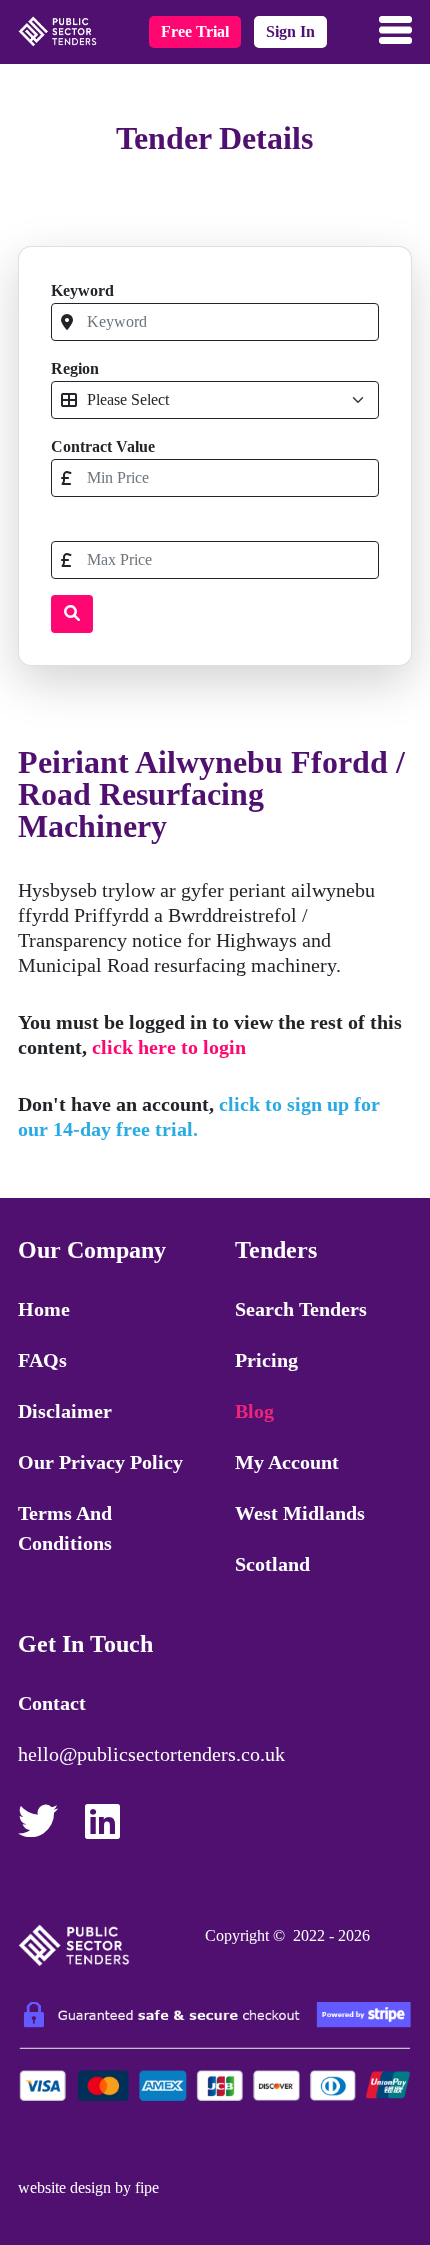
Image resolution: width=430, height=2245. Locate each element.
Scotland (272, 1564)
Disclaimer (65, 1411)
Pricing (266, 1360)
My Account (287, 1462)
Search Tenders (301, 1309)
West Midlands (300, 1513)
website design (64, 2187)
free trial (195, 31)
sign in (290, 31)
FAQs (42, 1360)
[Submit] (72, 614)
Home (44, 1309)
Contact (52, 1703)
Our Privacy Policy (100, 1462)
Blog (254, 1411)
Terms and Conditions (65, 1528)
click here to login (169, 1047)
